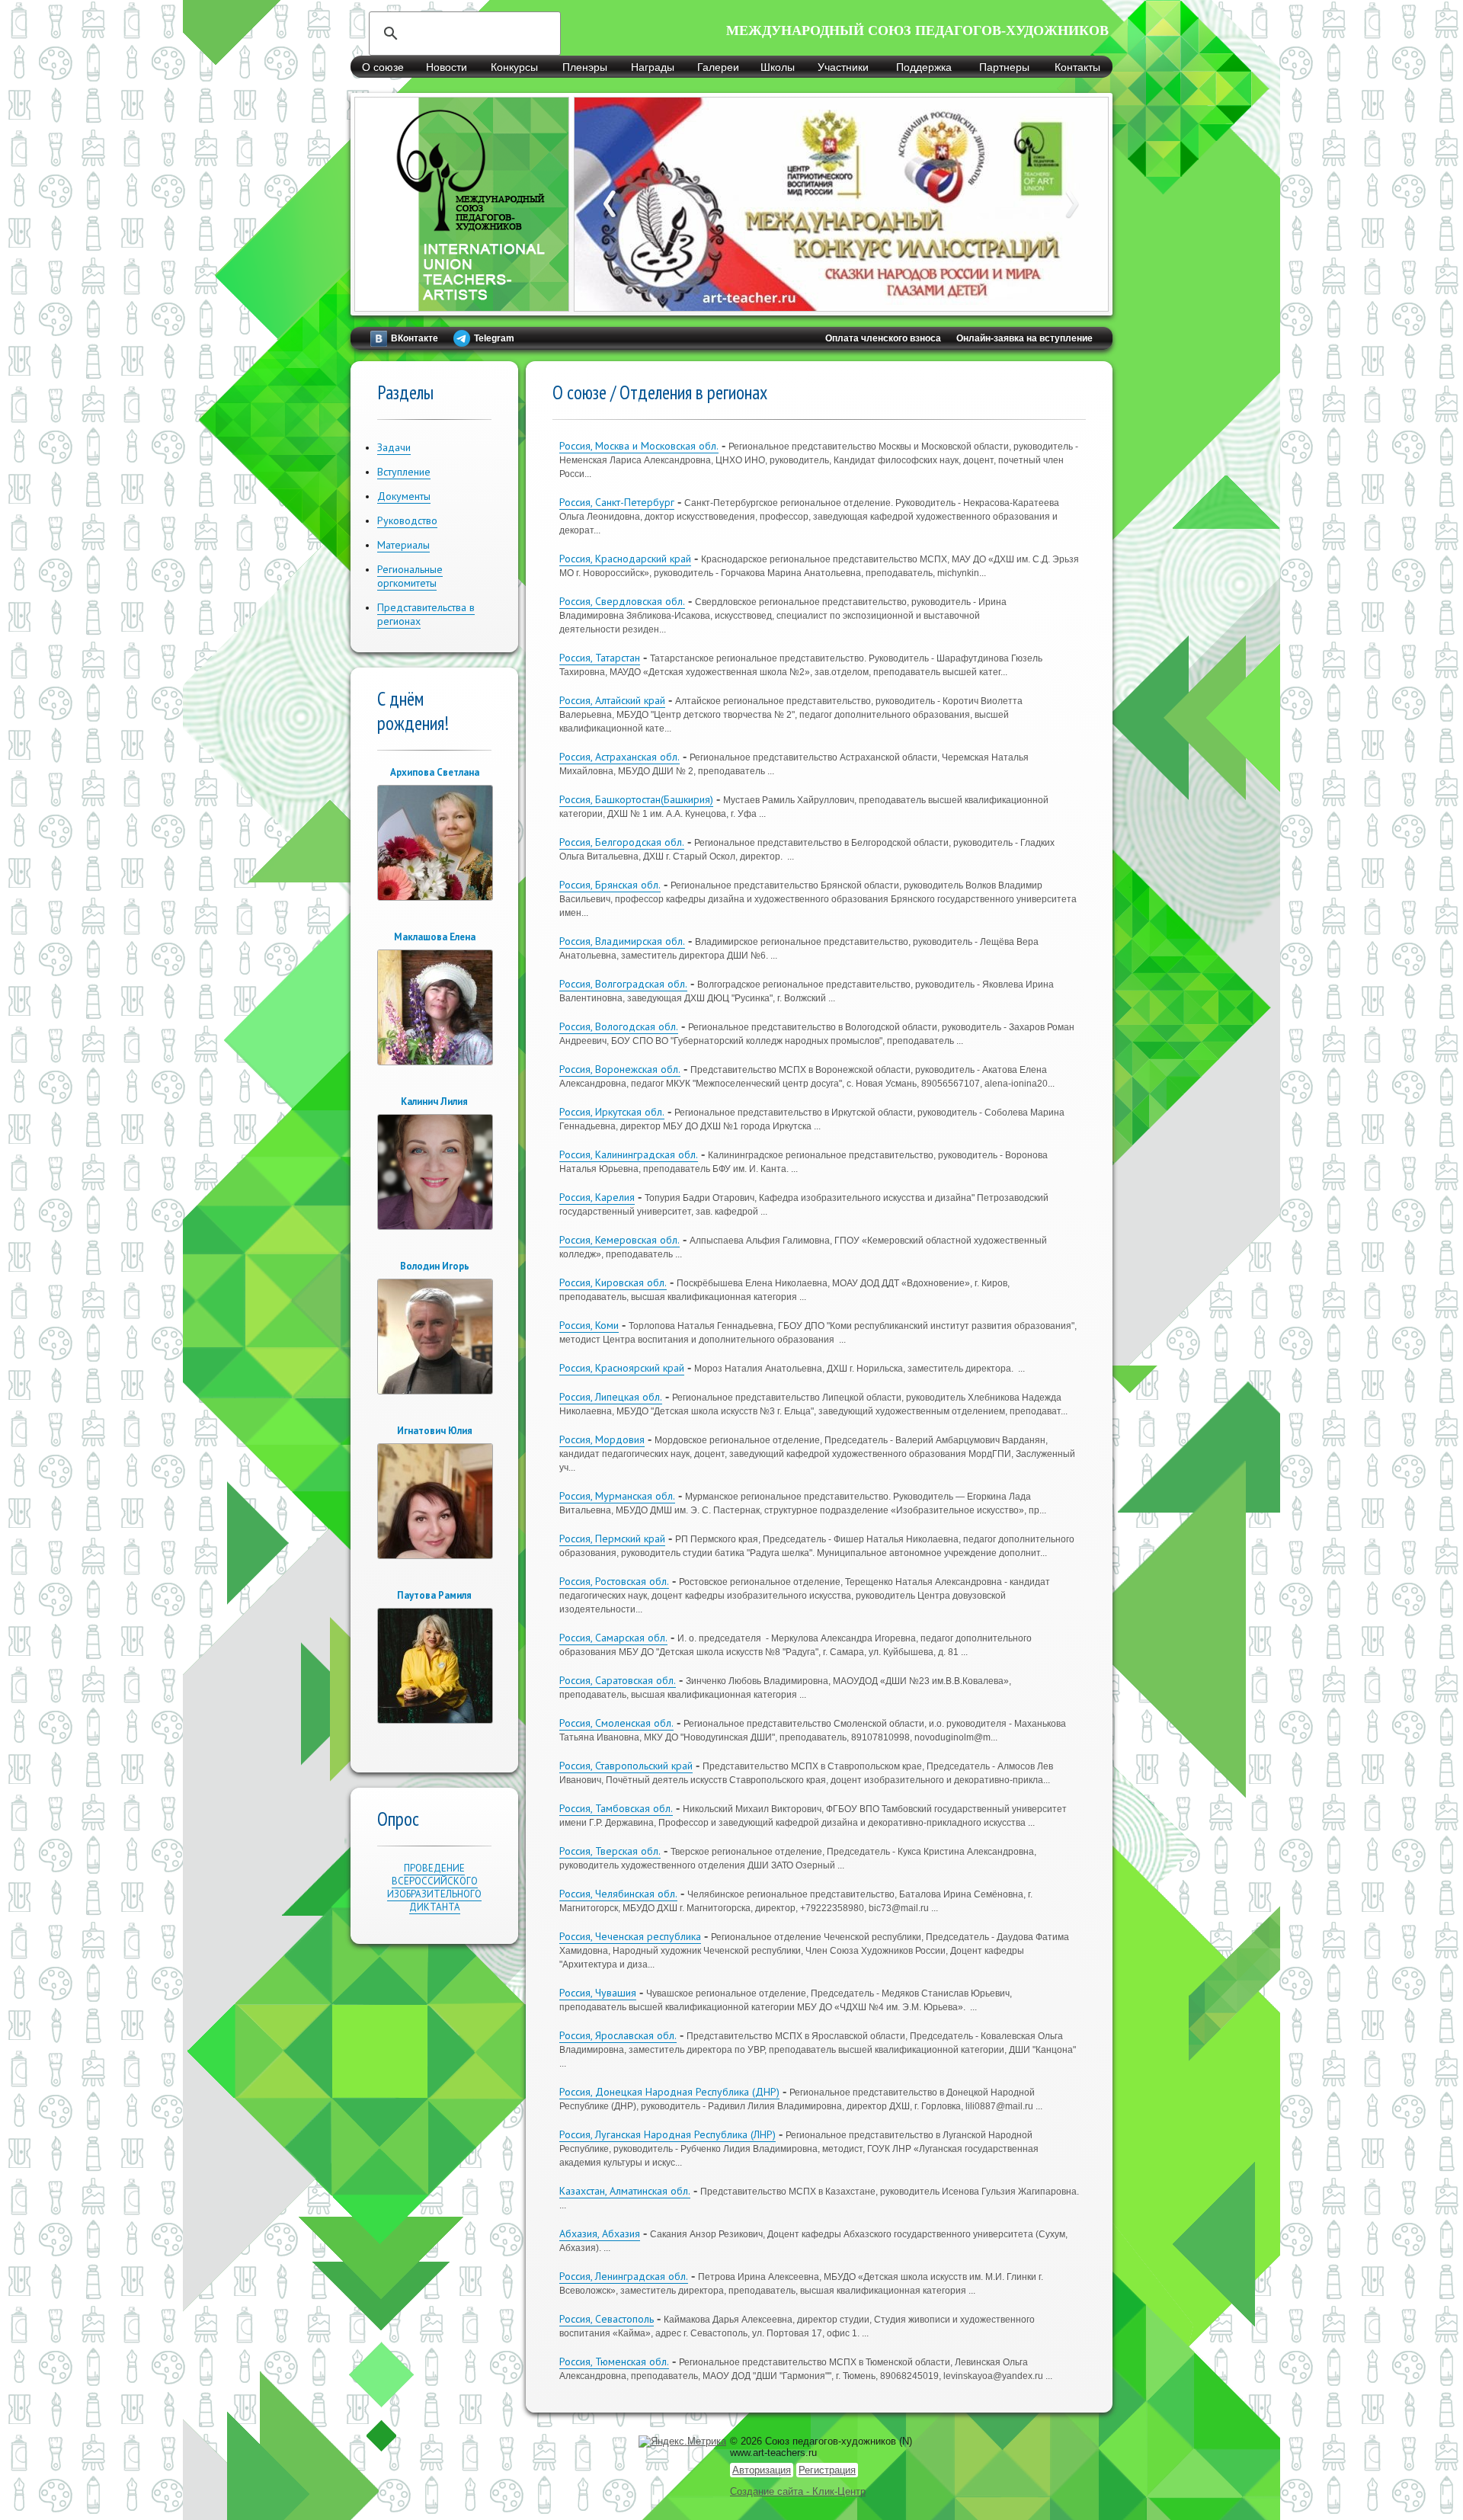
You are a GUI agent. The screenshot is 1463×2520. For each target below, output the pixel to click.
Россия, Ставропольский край (626, 1766)
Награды (653, 67)
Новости (447, 67)
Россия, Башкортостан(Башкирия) (636, 799)
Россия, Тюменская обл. (614, 2361)
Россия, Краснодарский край (625, 559)
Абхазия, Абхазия (600, 2233)
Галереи (718, 67)
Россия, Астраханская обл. (619, 757)
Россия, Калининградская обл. (629, 1154)
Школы (778, 67)
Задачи (394, 447)
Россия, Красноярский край (622, 1368)
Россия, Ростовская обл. (614, 1581)
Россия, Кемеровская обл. (619, 1240)
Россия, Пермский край (612, 1539)
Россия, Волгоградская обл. (623, 984)
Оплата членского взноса (883, 338)
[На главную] (462, 303)
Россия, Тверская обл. (610, 1851)
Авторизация (762, 2470)
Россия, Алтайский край (612, 700)
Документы (404, 496)
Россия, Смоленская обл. (616, 1723)
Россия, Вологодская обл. (619, 1026)
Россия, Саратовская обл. (618, 1680)
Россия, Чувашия (598, 1993)
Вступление (404, 472)
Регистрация (827, 2470)
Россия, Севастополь (607, 2319)
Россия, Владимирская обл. (622, 941)
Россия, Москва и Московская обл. (639, 446)
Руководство (407, 520)
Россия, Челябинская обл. (618, 1894)
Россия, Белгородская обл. (622, 842)
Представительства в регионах (426, 614)
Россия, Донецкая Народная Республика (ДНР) (669, 2092)
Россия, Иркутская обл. (612, 1112)
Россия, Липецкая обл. (611, 1397)
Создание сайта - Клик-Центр (798, 2491)
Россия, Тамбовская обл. (616, 1808)
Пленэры (585, 67)
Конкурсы (514, 67)
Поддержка (924, 67)
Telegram (494, 338)
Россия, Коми (589, 1325)
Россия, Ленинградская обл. (624, 2276)
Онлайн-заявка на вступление (1024, 338)
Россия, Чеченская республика (630, 1936)
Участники (843, 67)
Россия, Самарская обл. (613, 1638)
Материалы (403, 545)
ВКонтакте (415, 338)
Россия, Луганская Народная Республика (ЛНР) (667, 2134)
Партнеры (1004, 67)
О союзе (383, 67)
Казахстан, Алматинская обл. (625, 2191)
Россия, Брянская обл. (610, 885)
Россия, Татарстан (600, 658)
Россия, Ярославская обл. (618, 2035)
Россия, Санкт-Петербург (617, 502)
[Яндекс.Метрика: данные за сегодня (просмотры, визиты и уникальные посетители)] (682, 2442)
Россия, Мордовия (602, 1439)
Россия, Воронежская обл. (620, 1069)
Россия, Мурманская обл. (617, 1496)
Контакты (1077, 67)
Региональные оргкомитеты (410, 576)
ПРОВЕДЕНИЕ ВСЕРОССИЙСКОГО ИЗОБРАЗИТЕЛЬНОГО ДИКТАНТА (434, 1888)
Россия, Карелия (597, 1197)
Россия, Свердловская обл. (622, 601)
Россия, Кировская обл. (613, 1282)
